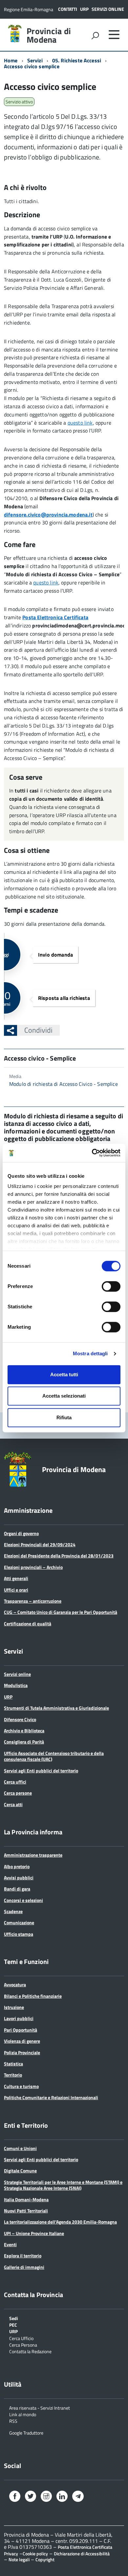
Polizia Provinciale (22, 2052)
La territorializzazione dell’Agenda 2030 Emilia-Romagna (60, 2222)
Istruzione (14, 2007)
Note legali (19, 2559)
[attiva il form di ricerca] (95, 35)
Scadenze (13, 1911)
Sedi (14, 2318)
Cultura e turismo (21, 2086)
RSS (13, 2421)
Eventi (10, 2244)
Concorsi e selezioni (23, 1900)
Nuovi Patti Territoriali (26, 2211)
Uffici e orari (16, 1590)
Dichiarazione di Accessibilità (82, 2554)
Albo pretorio (17, 1866)
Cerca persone (18, 1793)
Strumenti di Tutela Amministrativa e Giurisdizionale (56, 1708)
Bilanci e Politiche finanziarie (33, 1996)
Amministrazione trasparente (33, 1855)
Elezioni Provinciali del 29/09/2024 (40, 1544)
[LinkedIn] (62, 2497)
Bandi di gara (17, 1889)
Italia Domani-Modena (26, 2199)
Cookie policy (35, 2554)
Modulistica (16, 1685)
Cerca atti (13, 1804)
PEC (13, 2324)
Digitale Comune (20, 2171)
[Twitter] (31, 2497)
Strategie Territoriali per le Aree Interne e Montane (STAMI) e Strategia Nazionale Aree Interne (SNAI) (63, 2185)
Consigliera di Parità (24, 1742)
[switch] (111, 1286)
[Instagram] (46, 2497)
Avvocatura (15, 1985)
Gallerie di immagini (24, 2267)
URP (84, 9)
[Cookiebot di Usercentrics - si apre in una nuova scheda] (92, 1153)
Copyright (45, 2559)
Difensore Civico (20, 1719)
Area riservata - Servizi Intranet (40, 2407)
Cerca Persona (23, 2344)
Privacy (11, 2554)
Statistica (13, 2064)
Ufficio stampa (19, 1934)
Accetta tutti (64, 1374)
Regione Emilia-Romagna (29, 9)
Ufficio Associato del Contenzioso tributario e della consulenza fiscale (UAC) (54, 1756)
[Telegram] (78, 2497)
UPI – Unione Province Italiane (34, 2233)
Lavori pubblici (19, 2018)
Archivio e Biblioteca (24, 1731)
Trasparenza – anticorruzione (33, 1601)
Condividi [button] (38, 1030)
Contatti (68, 9)
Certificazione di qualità (28, 1624)
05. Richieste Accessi (77, 60)
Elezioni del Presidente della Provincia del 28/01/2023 (59, 1556)
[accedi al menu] (114, 34)
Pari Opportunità (21, 2030)
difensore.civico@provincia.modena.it (48, 515)
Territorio (13, 2075)
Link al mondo (23, 2414)
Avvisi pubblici (19, 1878)
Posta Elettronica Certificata (85, 2547)
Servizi (35, 60)
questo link (80, 423)
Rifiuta (64, 1417)
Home (11, 60)
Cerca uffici (15, 1782)
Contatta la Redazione (30, 2351)
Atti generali (16, 1578)
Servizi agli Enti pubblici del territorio (41, 1771)
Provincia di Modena (49, 35)
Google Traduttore (26, 2432)
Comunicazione (19, 1922)
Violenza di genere (22, 2041)
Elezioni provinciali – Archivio (33, 1567)
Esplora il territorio (23, 2256)
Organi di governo (21, 1533)
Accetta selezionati (64, 1396)
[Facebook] (15, 2497)
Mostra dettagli (90, 1353)
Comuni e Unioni (20, 2148)
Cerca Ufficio (21, 2338)
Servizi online (108, 9)
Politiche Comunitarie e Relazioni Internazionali (51, 2097)
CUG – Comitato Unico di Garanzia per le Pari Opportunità (61, 1612)
